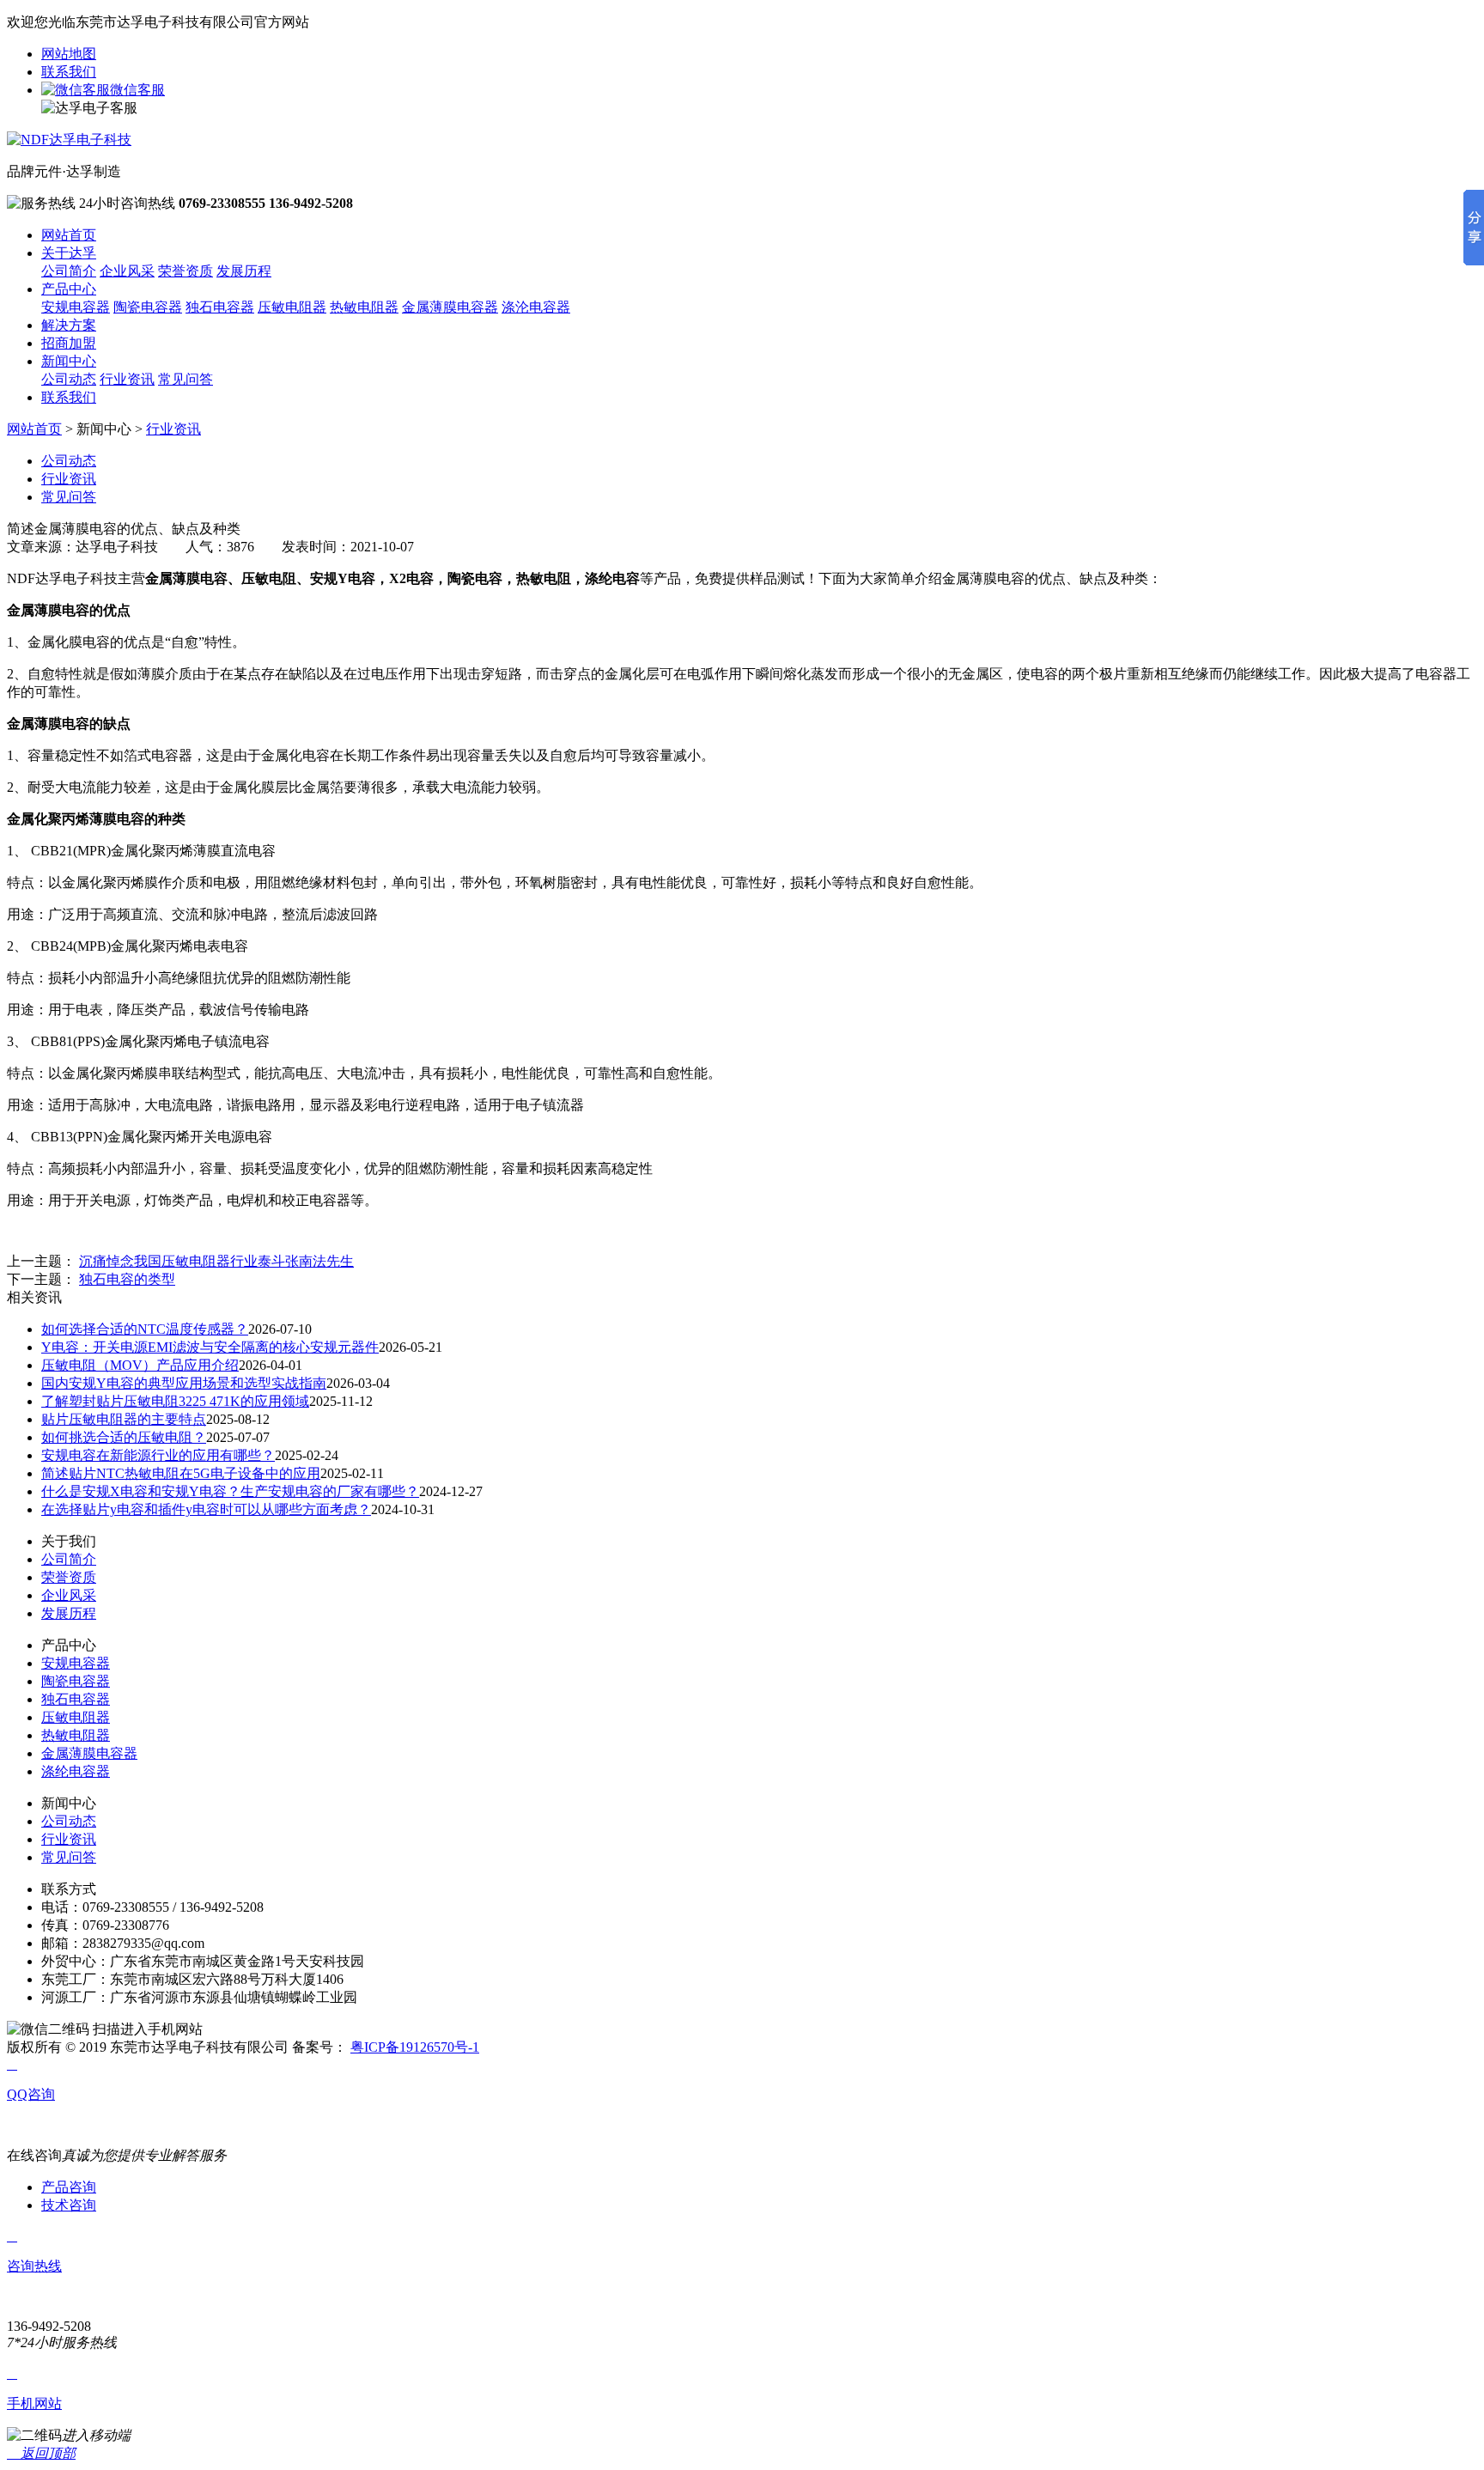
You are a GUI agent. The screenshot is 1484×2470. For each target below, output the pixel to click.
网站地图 (69, 54)
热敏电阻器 (364, 307)
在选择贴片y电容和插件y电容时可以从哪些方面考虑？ (206, 1509)
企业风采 (127, 271)
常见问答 (185, 379)
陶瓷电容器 (148, 307)
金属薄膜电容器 (450, 307)
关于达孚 (69, 253)
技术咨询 (69, 2205)
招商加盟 (69, 343)
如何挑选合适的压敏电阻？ (124, 1437)
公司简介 (69, 271)
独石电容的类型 (127, 1279)
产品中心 (69, 289)
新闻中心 (69, 361)
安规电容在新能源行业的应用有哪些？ (158, 1455)
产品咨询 (69, 2187)
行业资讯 (127, 379)
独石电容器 (220, 307)
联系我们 (69, 72)
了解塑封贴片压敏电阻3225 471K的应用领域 (175, 1401)
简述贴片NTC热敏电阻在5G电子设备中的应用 (181, 1473)
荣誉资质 (185, 271)
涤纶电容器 (76, 1771)
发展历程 (244, 271)
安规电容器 (76, 307)
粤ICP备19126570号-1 (415, 2047)
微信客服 (137, 90)
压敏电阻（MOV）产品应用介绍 (140, 1365)
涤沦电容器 (536, 307)
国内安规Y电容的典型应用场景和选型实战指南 (184, 1383)
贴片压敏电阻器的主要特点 (124, 1419)
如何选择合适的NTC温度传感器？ (145, 1329)
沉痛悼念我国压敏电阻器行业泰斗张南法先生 (216, 1261)
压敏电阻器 (292, 307)
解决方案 (69, 325)
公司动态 (69, 379)
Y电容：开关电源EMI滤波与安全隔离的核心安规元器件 (210, 1347)
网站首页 (69, 235)
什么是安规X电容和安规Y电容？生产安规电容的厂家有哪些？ (230, 1491)
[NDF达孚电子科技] (69, 140)
